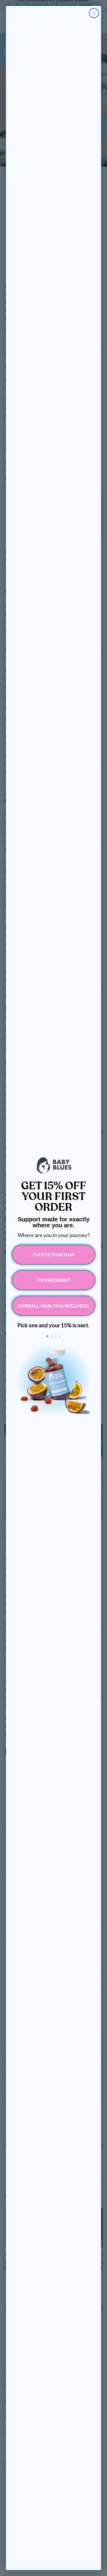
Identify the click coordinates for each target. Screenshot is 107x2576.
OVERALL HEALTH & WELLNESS (53, 1306)
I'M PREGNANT (54, 1280)
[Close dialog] (94, 13)
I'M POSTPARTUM (53, 1254)
